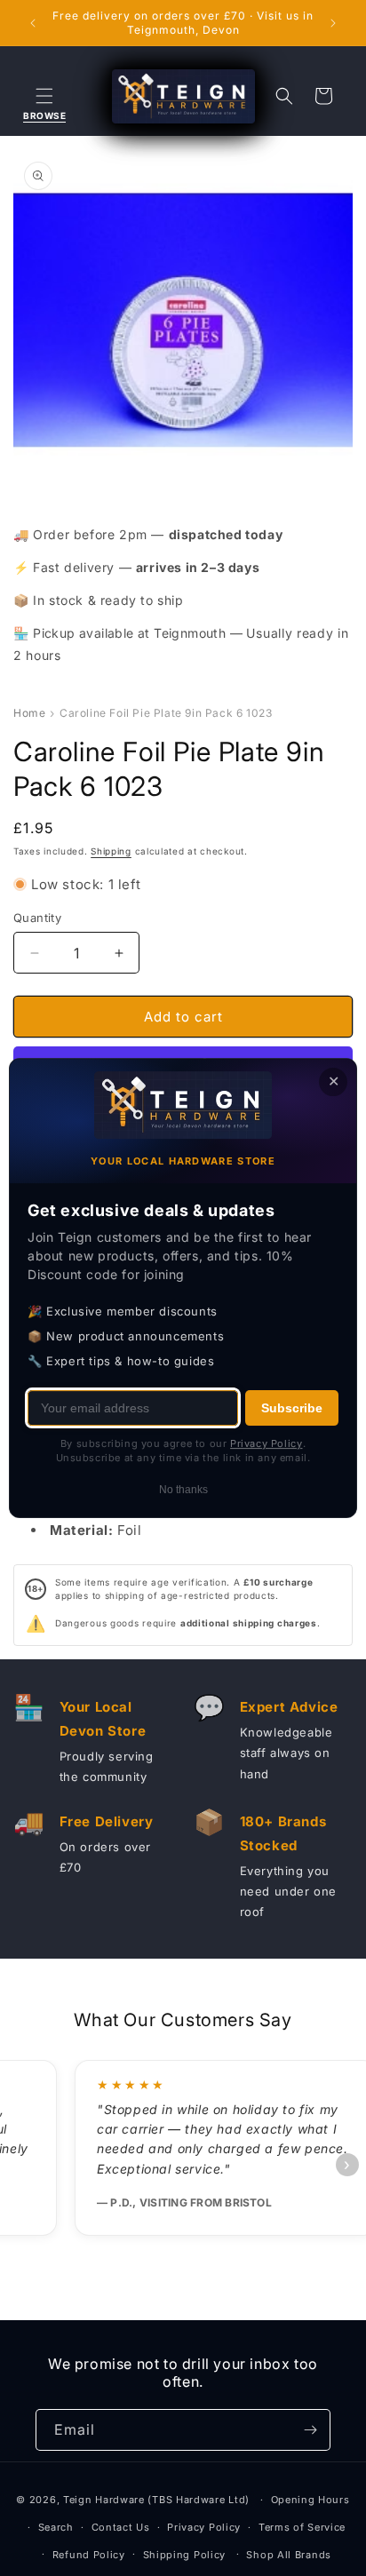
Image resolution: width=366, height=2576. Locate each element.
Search (56, 2527)
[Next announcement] (333, 23)
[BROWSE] (44, 96)
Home (29, 713)
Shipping (111, 851)
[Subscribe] (310, 2430)
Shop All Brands (289, 2555)
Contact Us (121, 2527)
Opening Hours (310, 2500)
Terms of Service (302, 2527)
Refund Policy (89, 2555)
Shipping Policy (185, 2555)
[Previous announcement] (33, 23)
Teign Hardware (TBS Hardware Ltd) (156, 2500)
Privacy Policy (204, 2527)
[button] (44, 96)
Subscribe (292, 1408)
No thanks (183, 1490)
